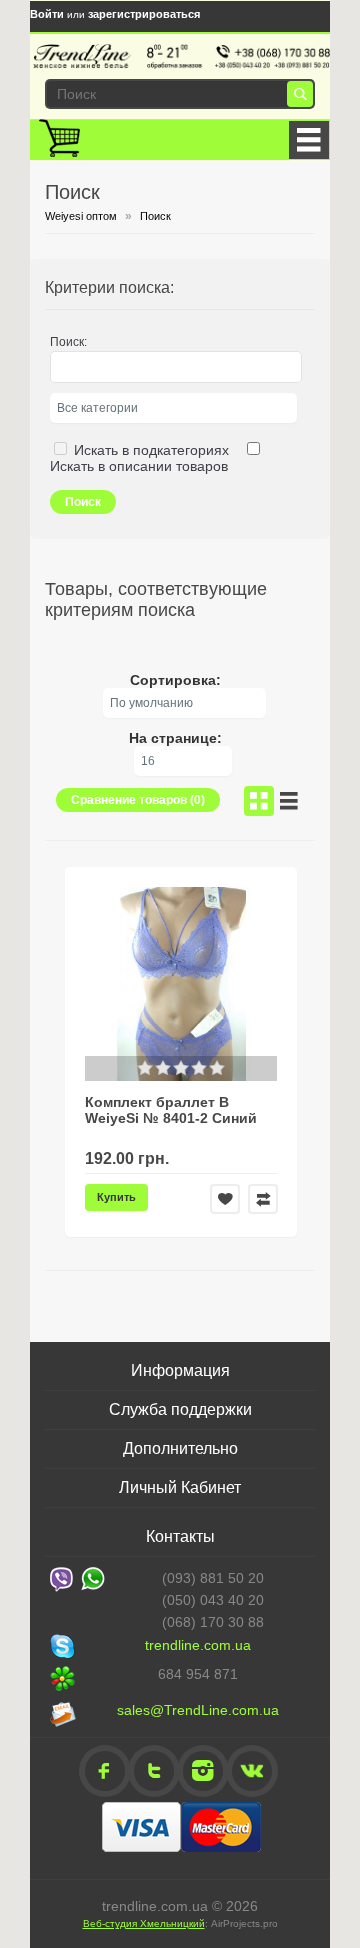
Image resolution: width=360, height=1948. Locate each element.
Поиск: (68, 342)
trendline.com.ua (198, 1645)
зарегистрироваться (144, 14)
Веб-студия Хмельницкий (144, 1923)
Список (289, 801)
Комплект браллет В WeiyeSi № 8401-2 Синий (171, 1110)
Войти (47, 14)
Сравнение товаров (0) (138, 800)
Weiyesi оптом (81, 216)
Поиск (155, 216)
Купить (116, 1197)
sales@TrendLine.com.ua (198, 1710)
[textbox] (176, 94)
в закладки (225, 1199)
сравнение (263, 1199)
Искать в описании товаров (139, 466)
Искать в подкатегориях (151, 450)
